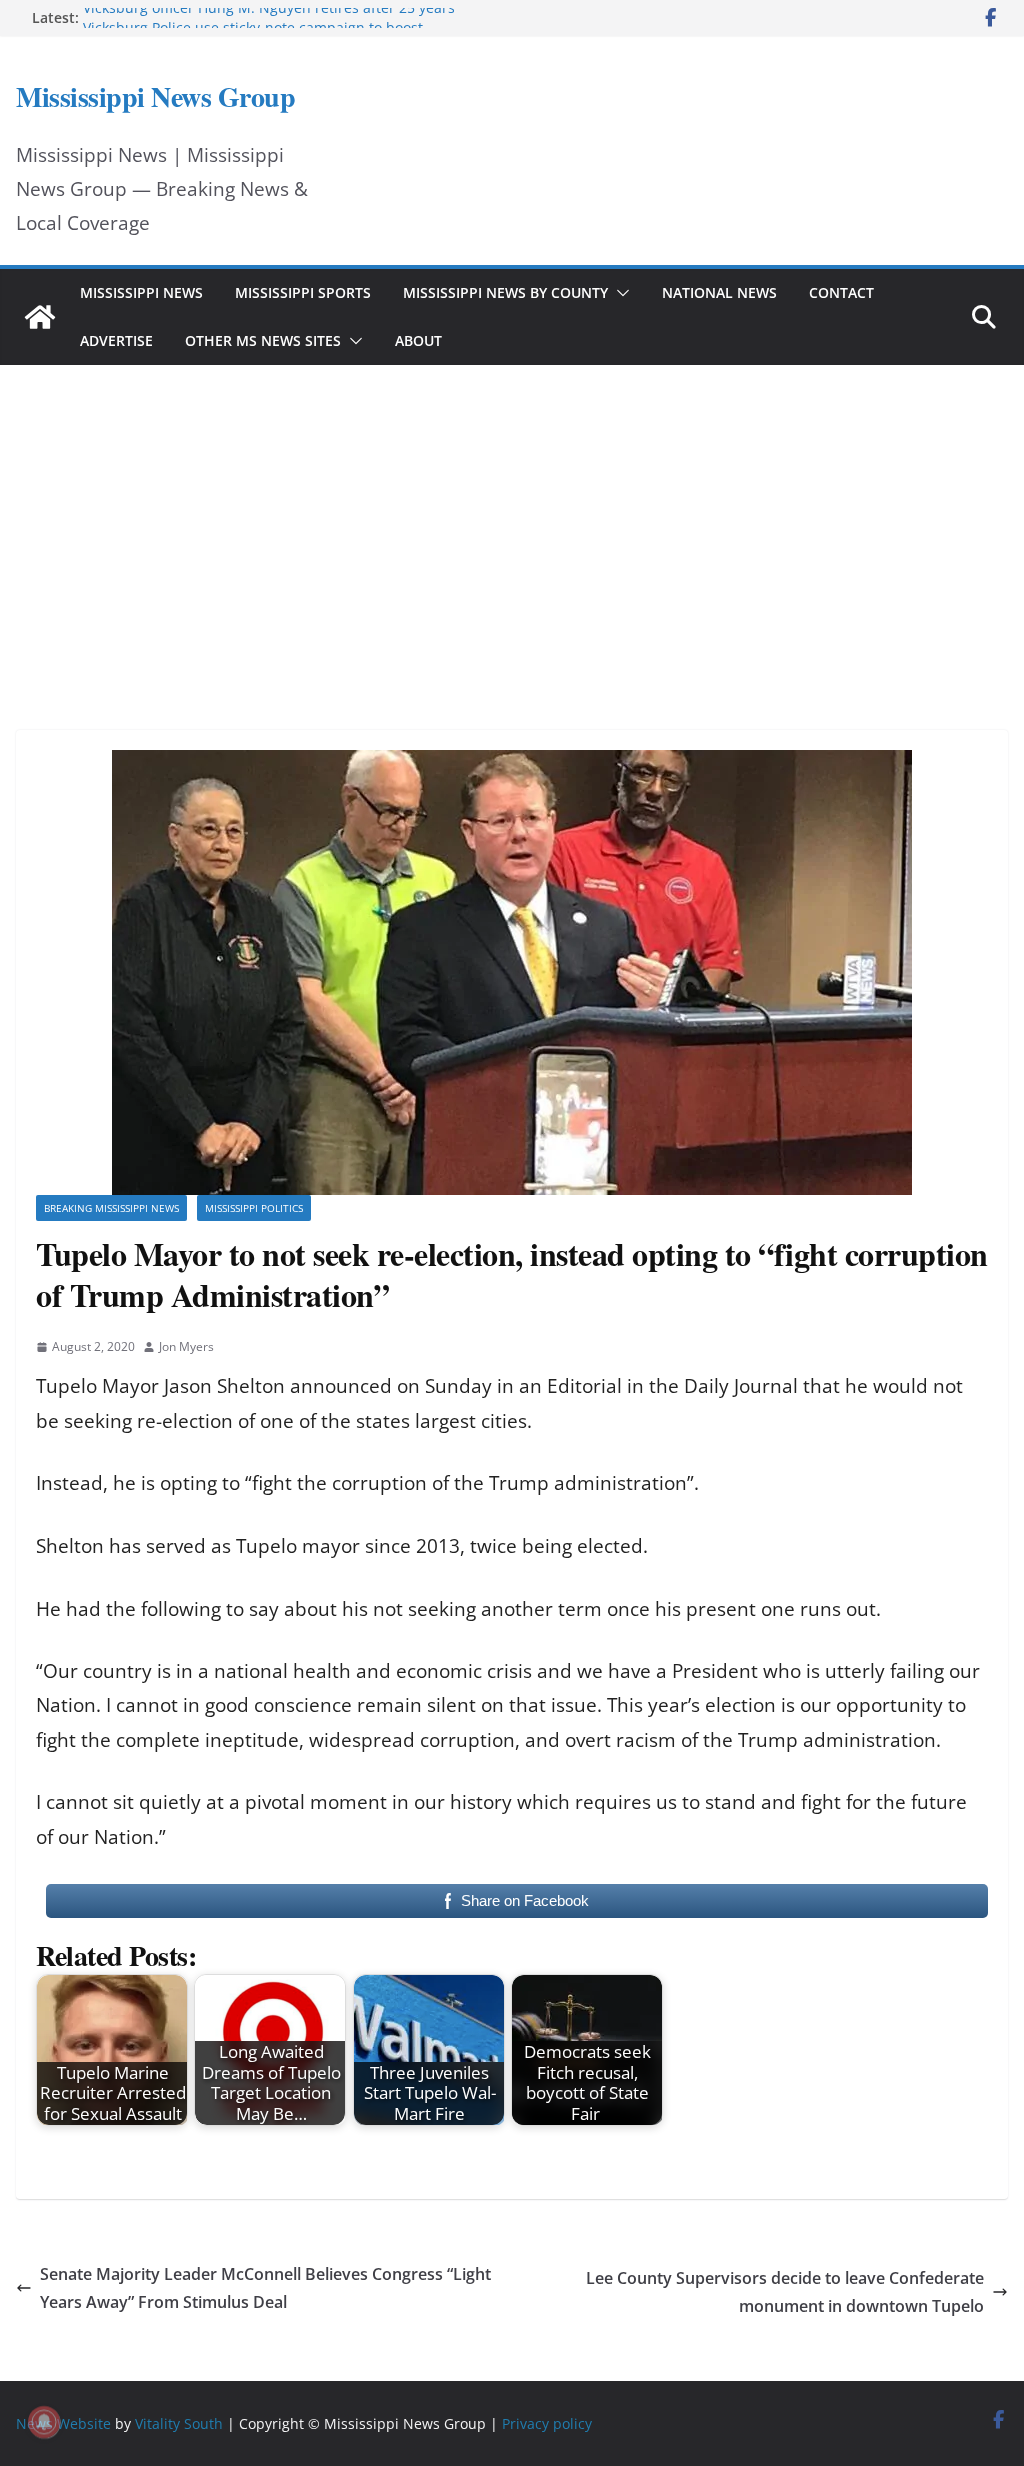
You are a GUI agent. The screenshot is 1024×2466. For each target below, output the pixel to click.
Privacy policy (547, 2423)
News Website (63, 2423)
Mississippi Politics (254, 1208)
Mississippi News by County (505, 292)
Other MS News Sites (263, 340)
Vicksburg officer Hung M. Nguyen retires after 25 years (269, 17)
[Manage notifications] (44, 2422)
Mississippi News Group (155, 96)
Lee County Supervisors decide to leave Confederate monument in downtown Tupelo (785, 2292)
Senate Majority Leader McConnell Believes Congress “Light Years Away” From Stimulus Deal (265, 2288)
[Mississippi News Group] (40, 317)
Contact (841, 292)
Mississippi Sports (303, 292)
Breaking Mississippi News (111, 1208)
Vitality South (179, 2423)
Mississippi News (141, 292)
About (418, 340)
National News (719, 292)
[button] (619, 293)
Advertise (116, 340)
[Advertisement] (512, 520)
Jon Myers (186, 1346)
